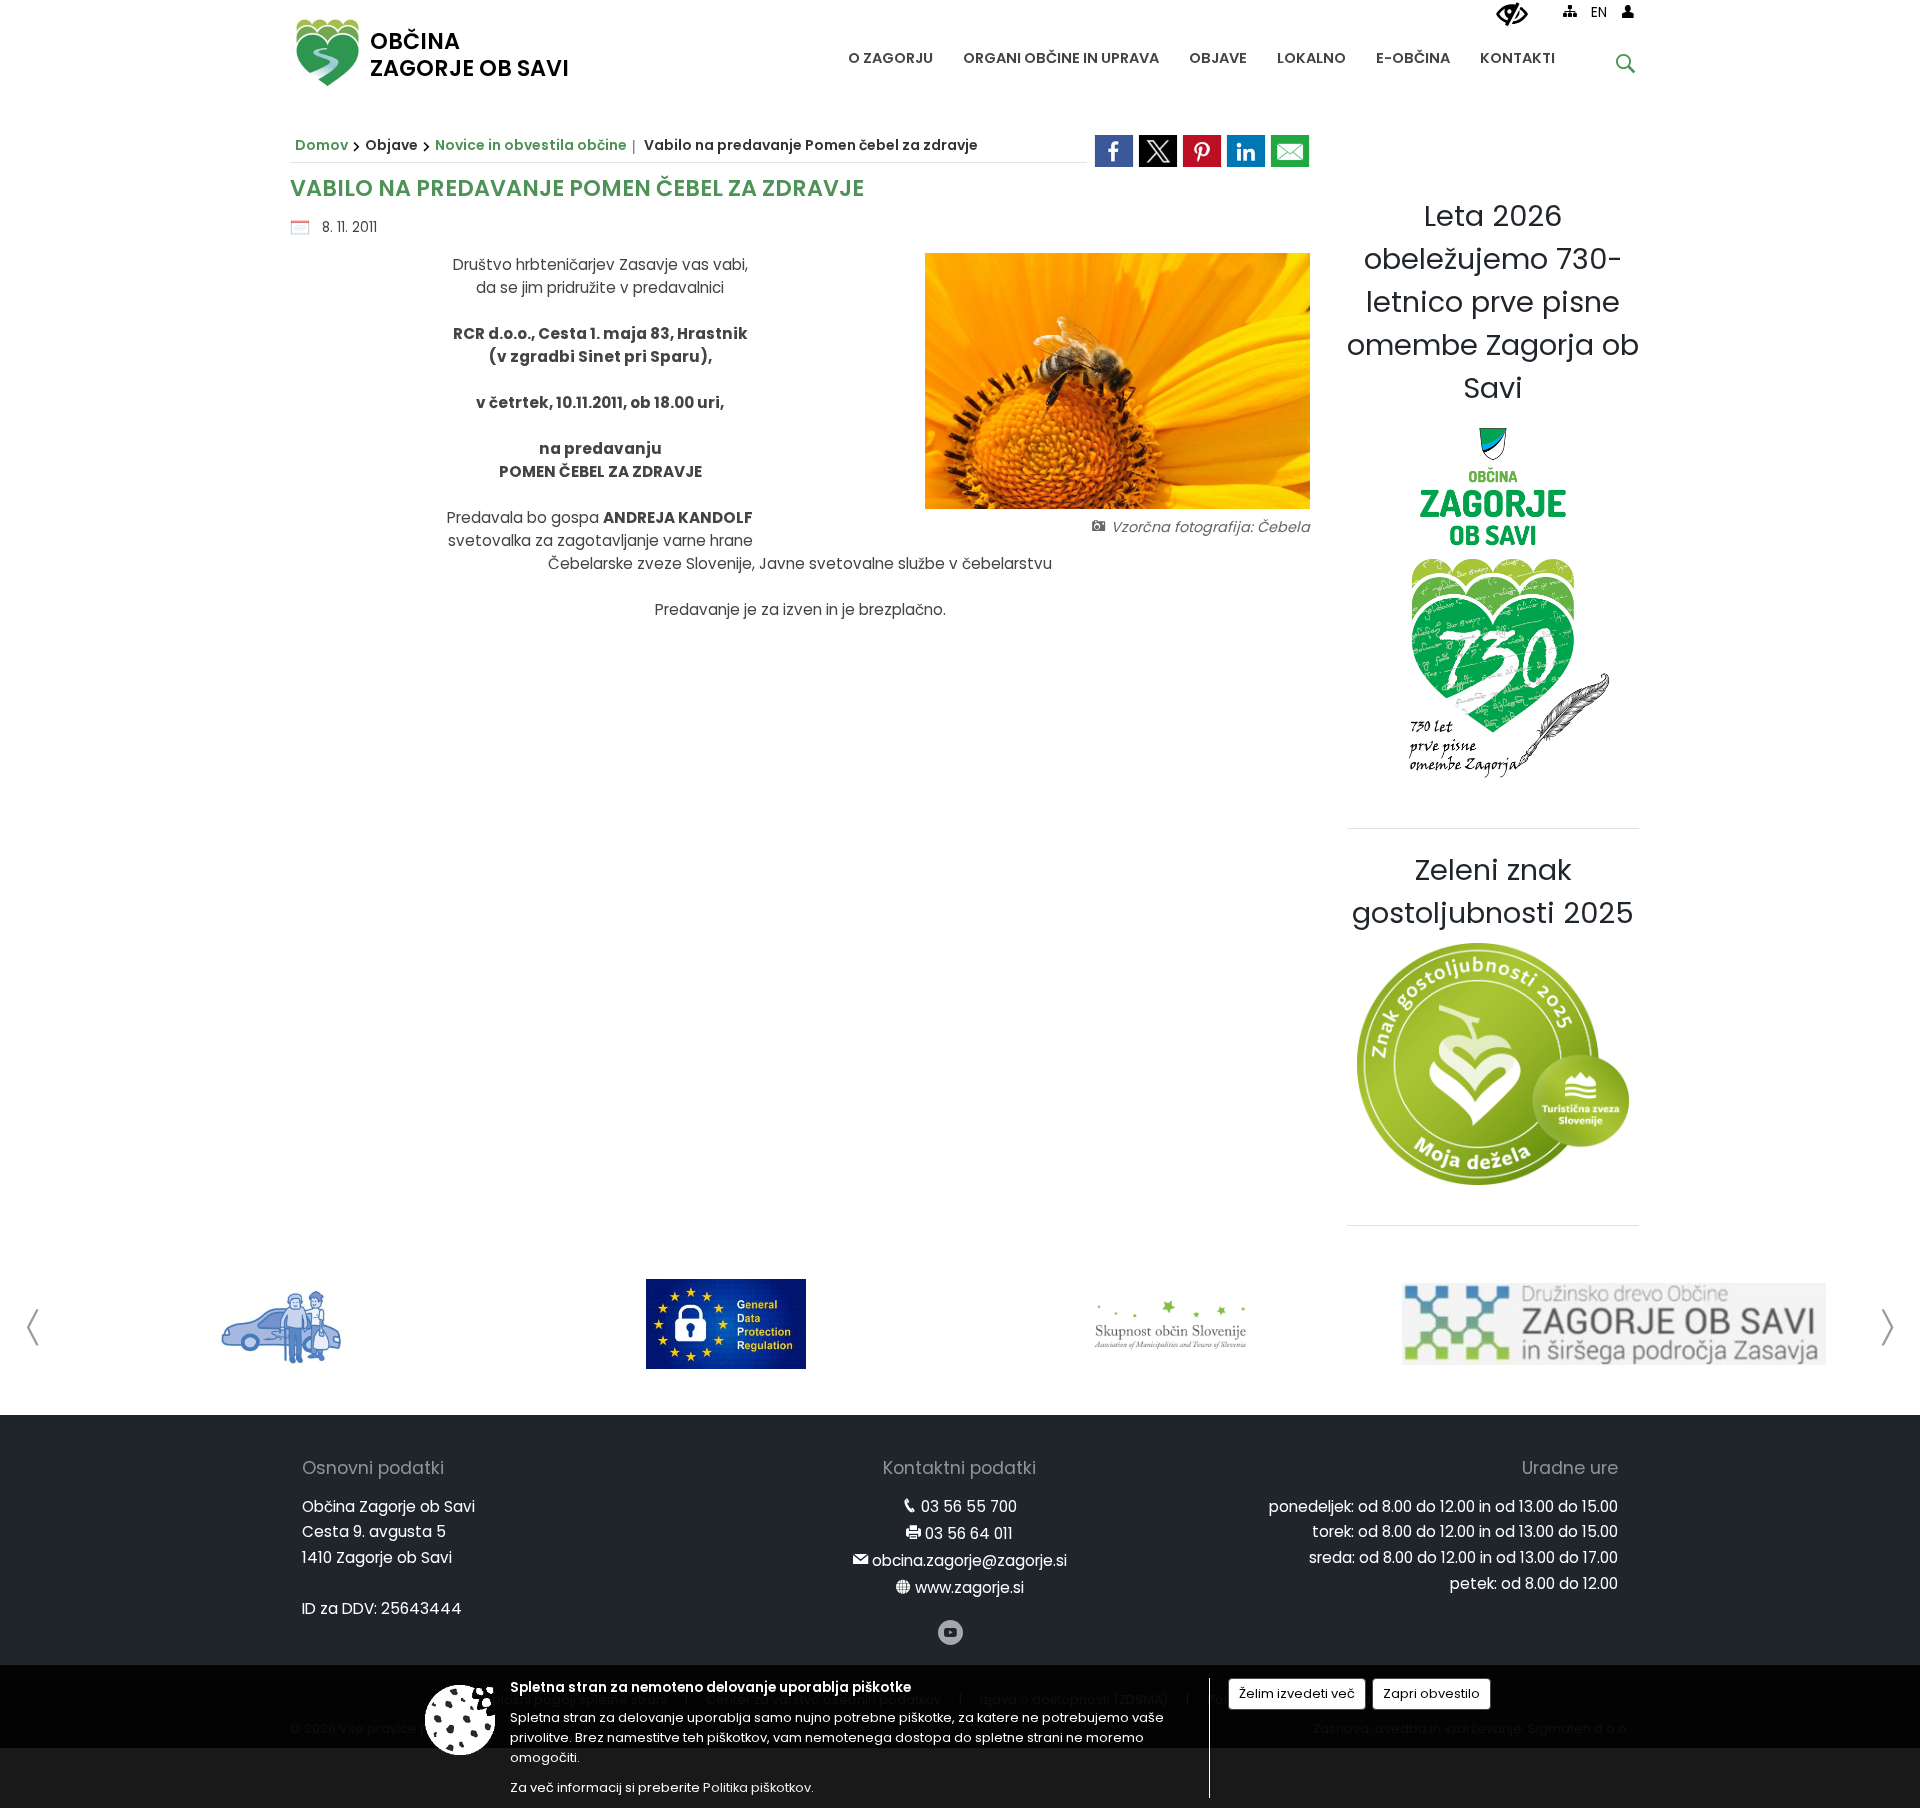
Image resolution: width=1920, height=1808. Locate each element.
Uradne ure (1570, 1468)
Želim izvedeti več (1297, 1693)
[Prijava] (1628, 11)
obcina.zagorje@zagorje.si (969, 1560)
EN (1599, 12)
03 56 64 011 (969, 1533)
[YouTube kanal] (950, 1632)
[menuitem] (890, 53)
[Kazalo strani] (1570, 11)
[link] (1114, 151)
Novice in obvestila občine (531, 145)
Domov (321, 145)
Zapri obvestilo (1431, 1693)
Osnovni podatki (373, 1468)
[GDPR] (726, 1324)
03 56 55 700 (969, 1506)
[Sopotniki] (282, 1324)
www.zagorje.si (969, 1587)
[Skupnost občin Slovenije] (1170, 1324)
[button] (33, 1327)
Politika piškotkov (757, 1787)
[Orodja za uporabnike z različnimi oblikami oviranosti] (1512, 15)
